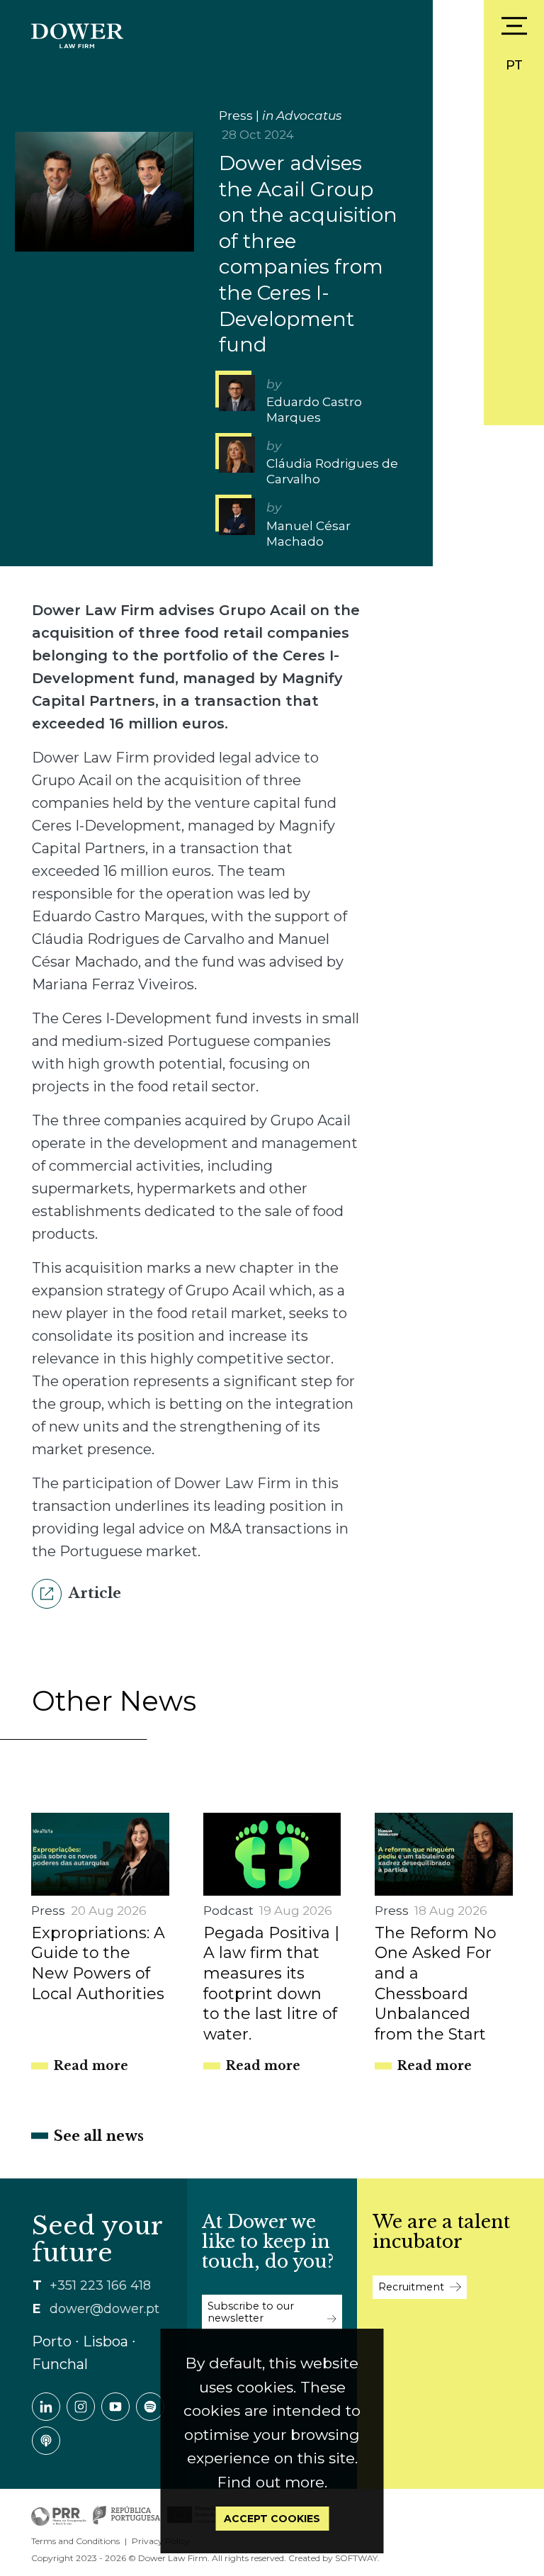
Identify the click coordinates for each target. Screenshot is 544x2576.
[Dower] (77, 34)
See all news (99, 2136)
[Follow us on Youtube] (115, 2407)
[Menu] (514, 26)
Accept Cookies (272, 2519)
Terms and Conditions (75, 2541)
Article (93, 1593)
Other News (114, 1701)
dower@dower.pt (104, 2309)
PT (514, 65)
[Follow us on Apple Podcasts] (46, 2441)
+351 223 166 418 (100, 2285)
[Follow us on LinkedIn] (46, 2407)
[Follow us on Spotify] (150, 2407)
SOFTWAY (356, 2558)
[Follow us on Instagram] (81, 2407)
